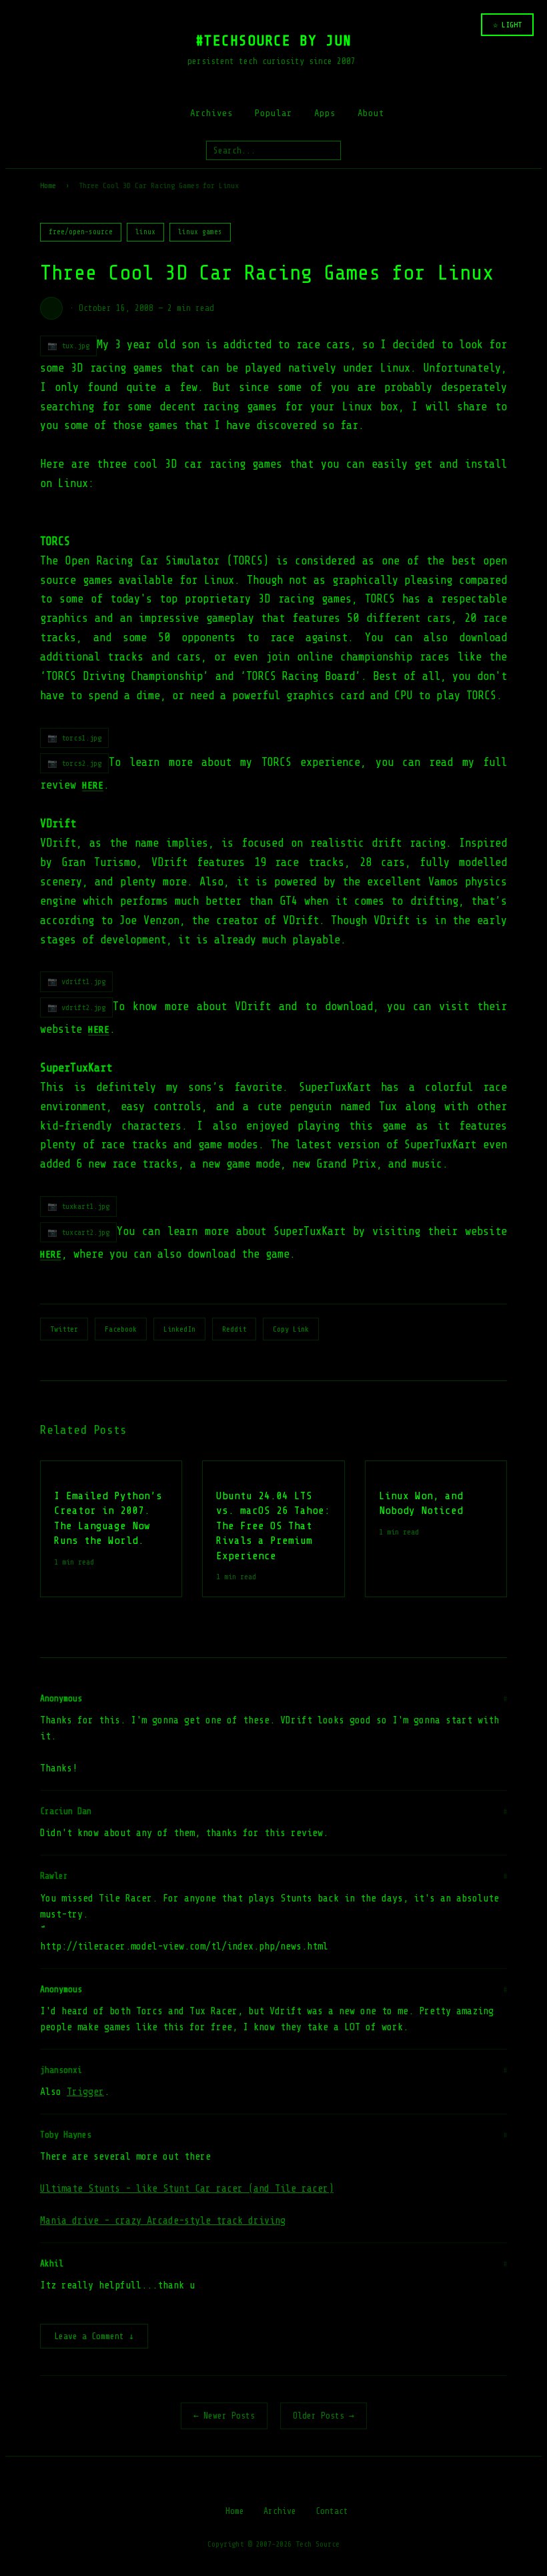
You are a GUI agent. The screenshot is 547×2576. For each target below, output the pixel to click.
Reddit (234, 1329)
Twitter (64, 1329)
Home (48, 185)
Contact (332, 2511)
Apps (325, 113)
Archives (211, 113)
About (371, 113)
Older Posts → (324, 2416)
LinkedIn (179, 1329)
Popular (273, 113)
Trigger (85, 2092)
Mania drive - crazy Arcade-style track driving (163, 2221)
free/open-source (81, 232)
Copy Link (291, 1329)
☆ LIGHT (507, 25)
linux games (200, 232)
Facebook (121, 1329)
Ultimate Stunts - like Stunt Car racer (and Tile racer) (187, 2189)
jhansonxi (61, 2070)
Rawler (54, 1876)
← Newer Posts (224, 2416)
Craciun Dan (66, 1811)
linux (145, 232)
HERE (99, 1029)
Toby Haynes (66, 2135)
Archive (280, 2511)
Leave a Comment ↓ (94, 2336)
